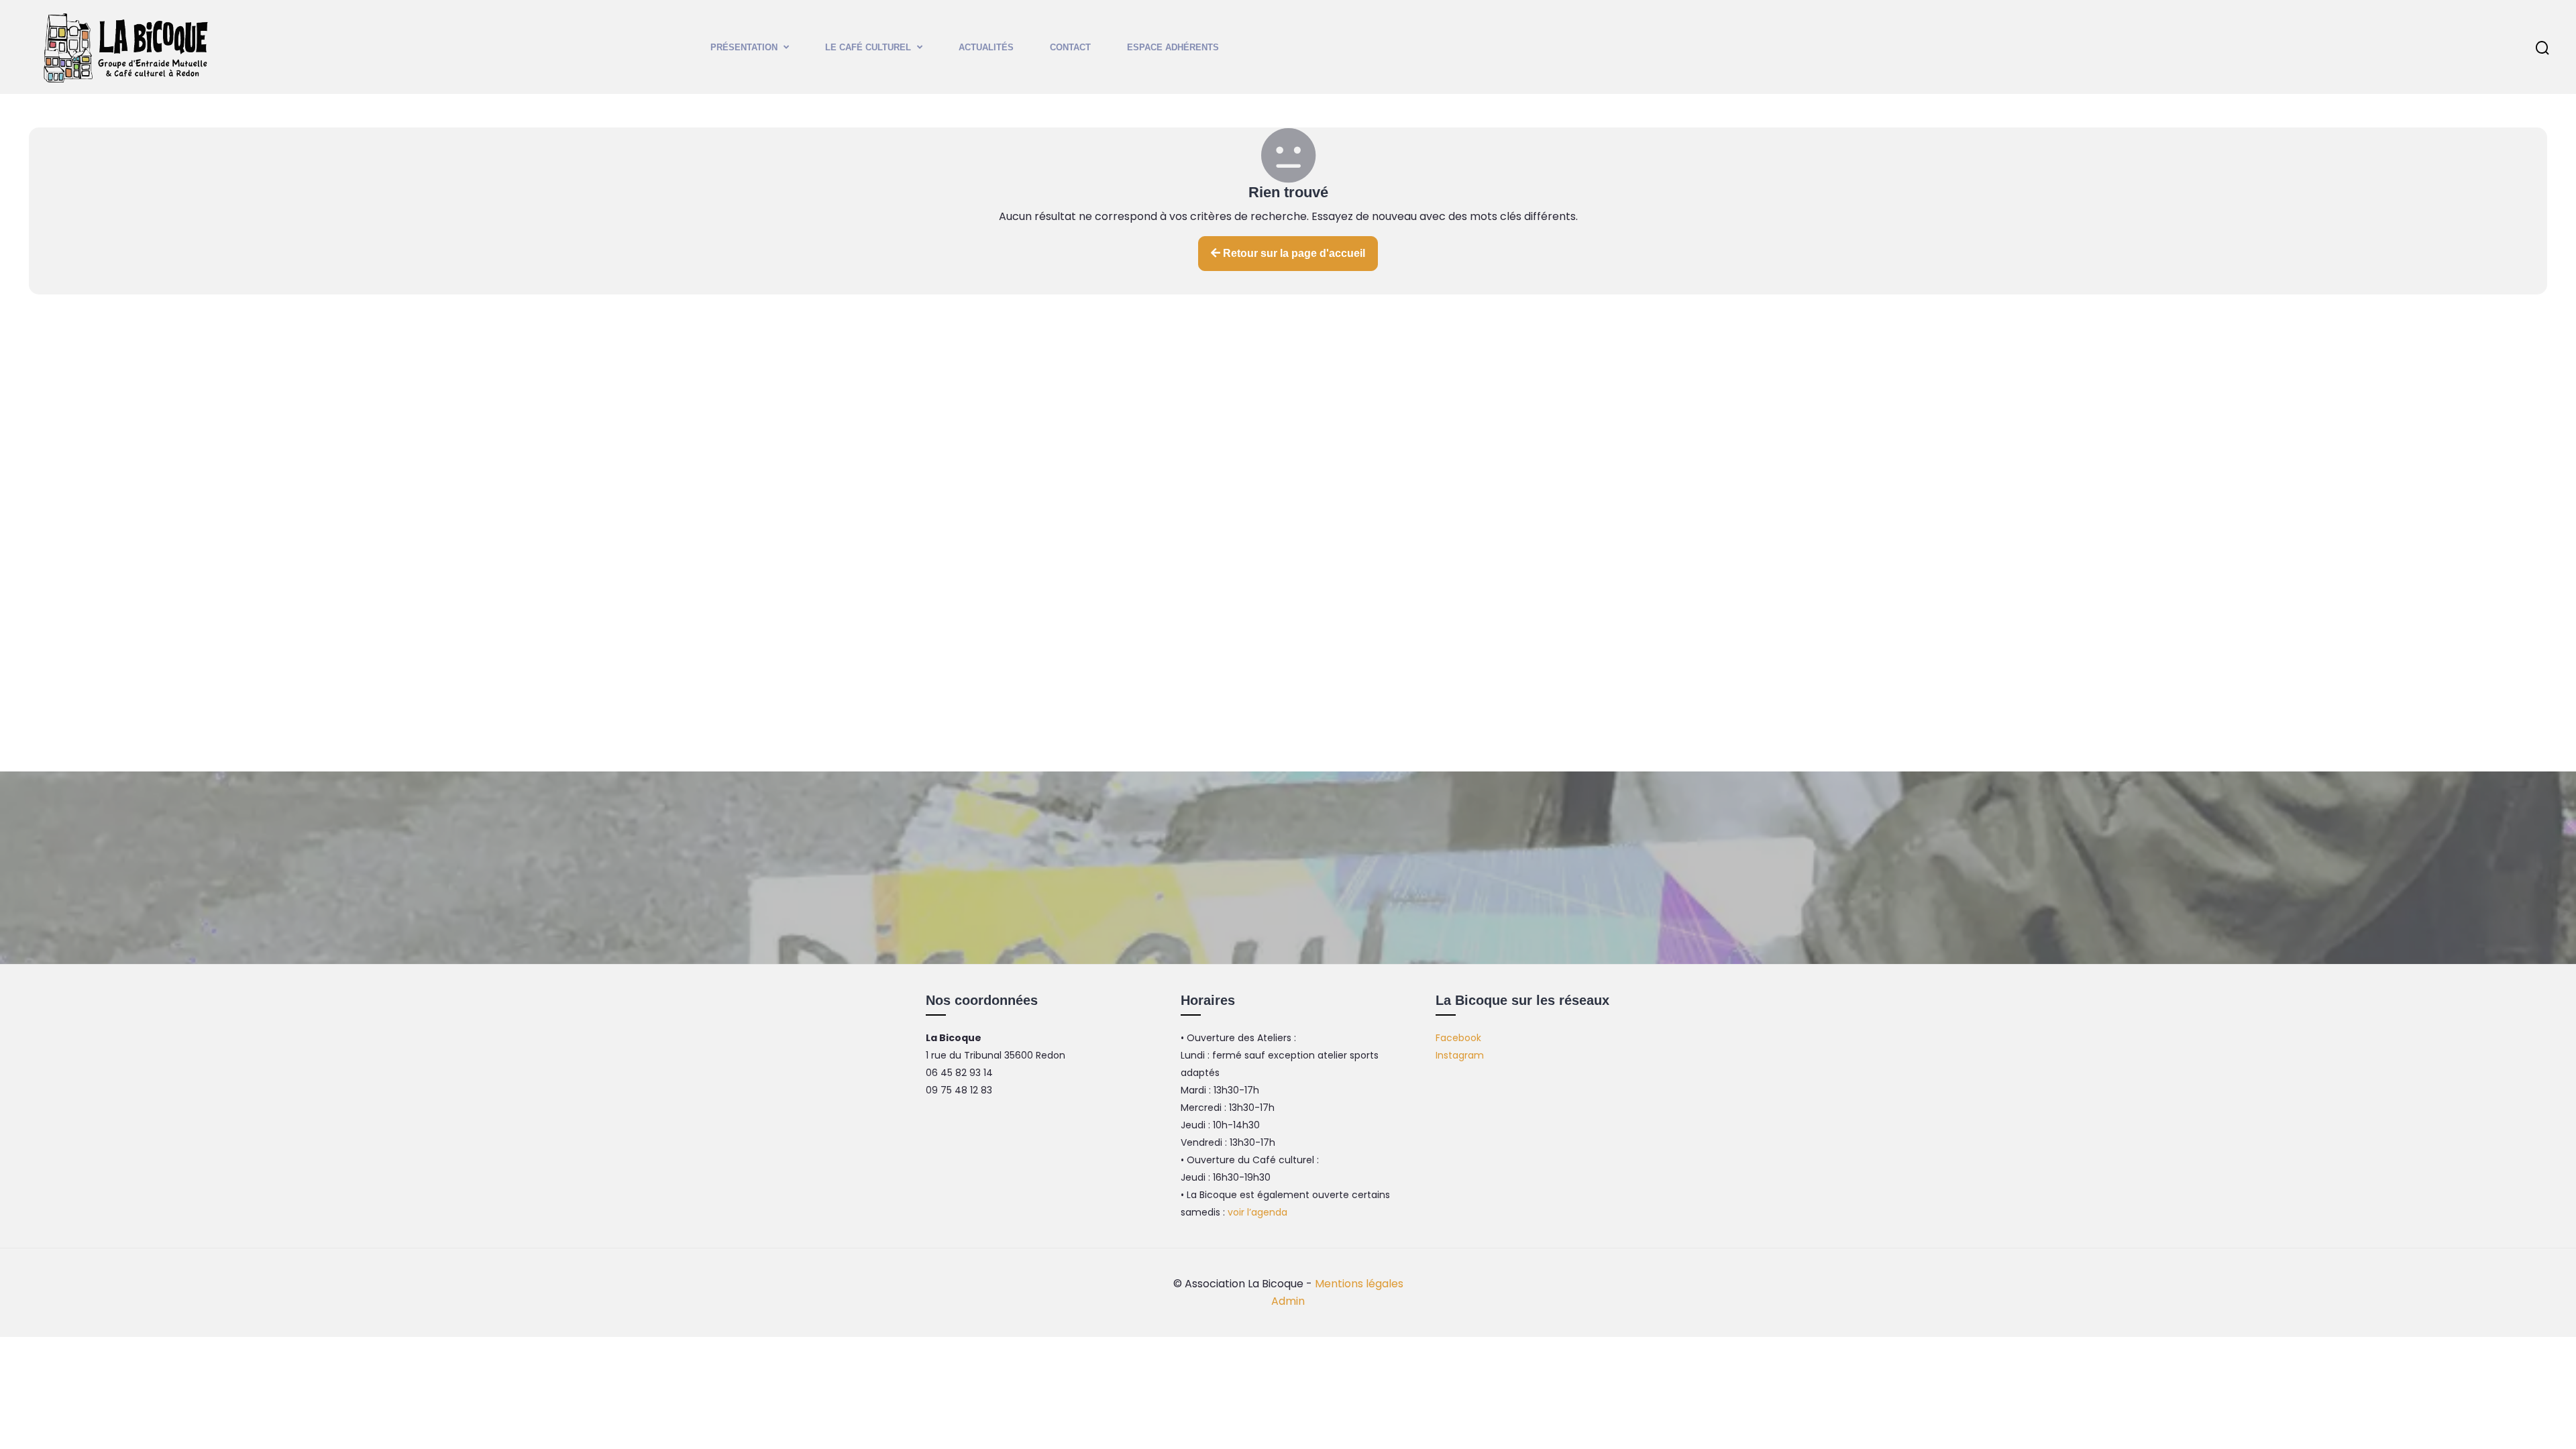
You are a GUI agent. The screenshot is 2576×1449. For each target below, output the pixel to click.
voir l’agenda (1257, 1212)
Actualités (986, 47)
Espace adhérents (1173, 47)
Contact (1070, 47)
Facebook (1458, 1038)
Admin (1288, 1301)
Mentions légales (1359, 1284)
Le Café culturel (868, 47)
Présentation (744, 47)
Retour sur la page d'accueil (1293, 253)
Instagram (1460, 1055)
